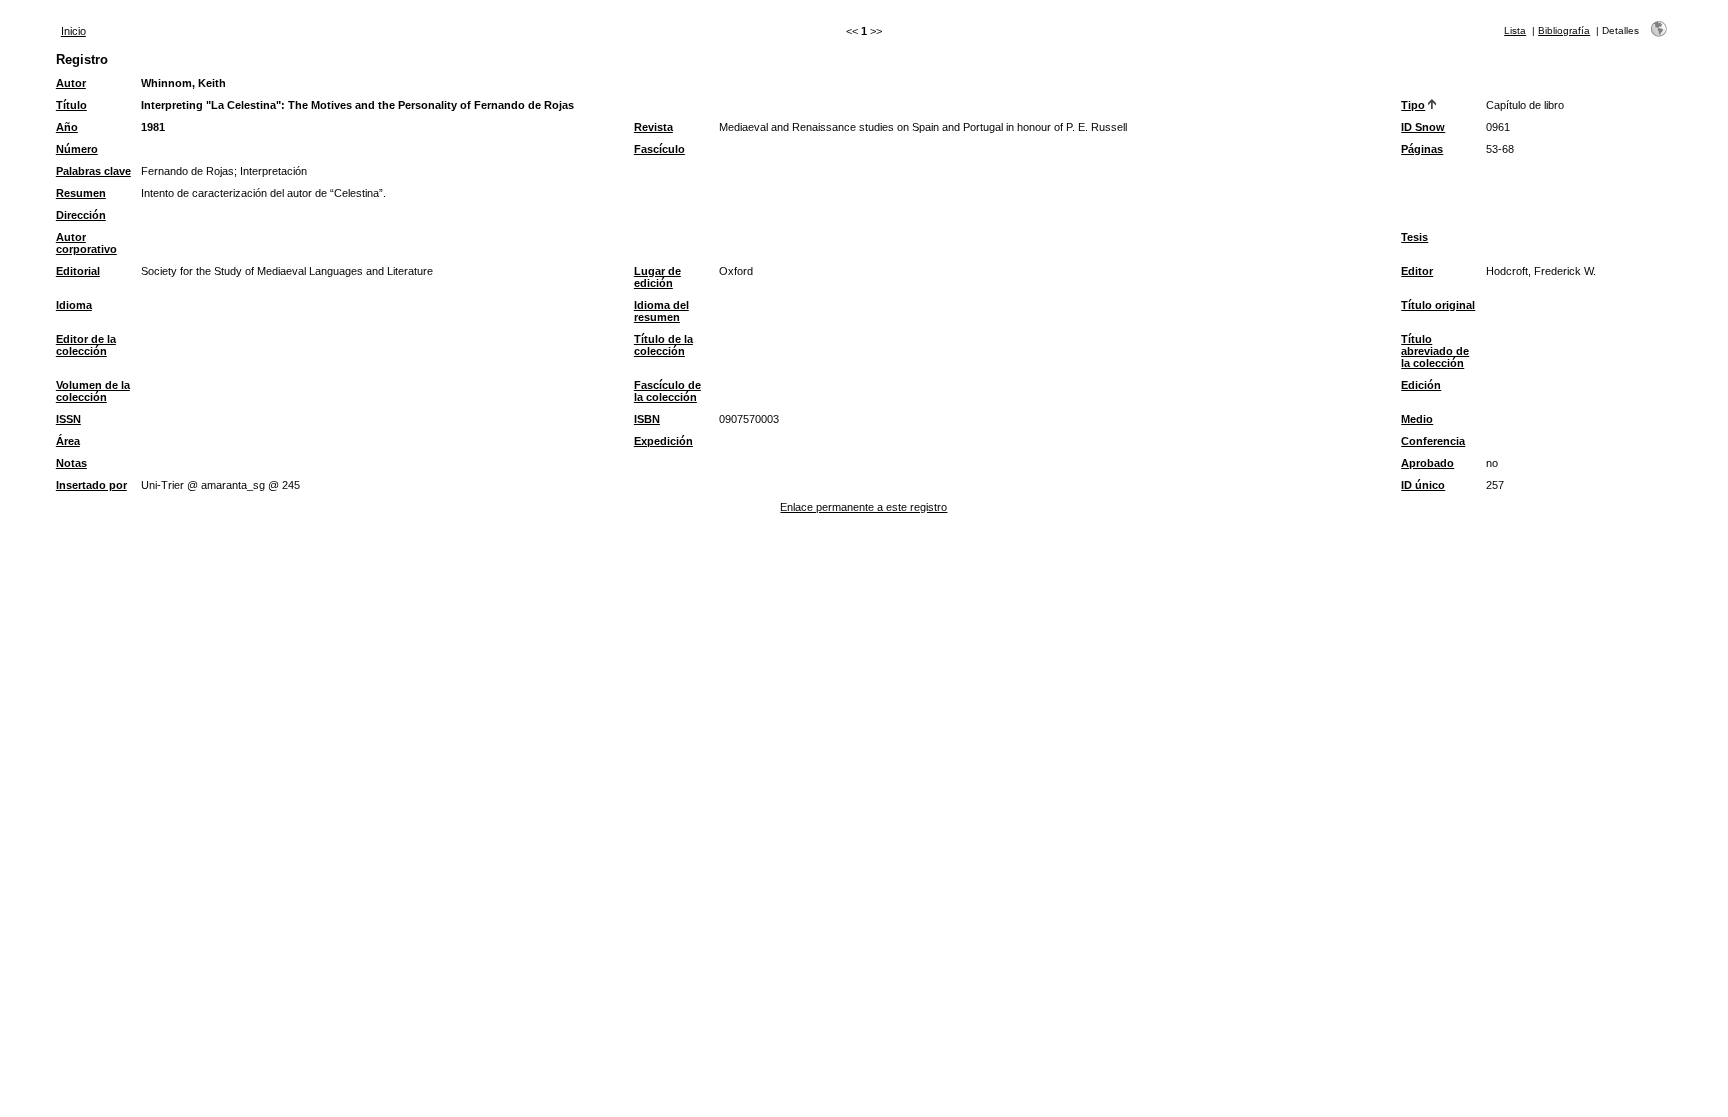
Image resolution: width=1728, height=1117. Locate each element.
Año (67, 127)
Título (71, 105)
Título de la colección (663, 345)
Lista (1515, 30)
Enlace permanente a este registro (863, 507)
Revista (653, 127)
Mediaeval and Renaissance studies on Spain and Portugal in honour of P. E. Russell (923, 127)
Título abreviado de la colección (1435, 351)
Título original (1438, 305)
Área (68, 441)
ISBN (647, 419)
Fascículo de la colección (667, 391)
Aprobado (1427, 463)
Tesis (1414, 237)
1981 (153, 127)
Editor (1417, 271)
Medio (1417, 419)
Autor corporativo (86, 243)
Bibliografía (1564, 30)
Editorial (78, 271)
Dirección (81, 215)
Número (77, 149)
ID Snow (1423, 127)
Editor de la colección (86, 345)
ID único (1423, 485)
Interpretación (273, 171)
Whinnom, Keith (183, 83)
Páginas (1422, 149)
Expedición (663, 441)
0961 (1498, 127)
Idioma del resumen (661, 311)
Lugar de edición (657, 277)
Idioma (74, 305)
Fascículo (659, 149)
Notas (71, 463)
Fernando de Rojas (187, 171)
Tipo (1413, 105)
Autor (71, 83)
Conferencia (1433, 441)
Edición (1421, 385)
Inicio (73, 31)
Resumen (81, 193)
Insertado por (91, 485)
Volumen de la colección (93, 391)
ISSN (68, 419)
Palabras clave (93, 171)
